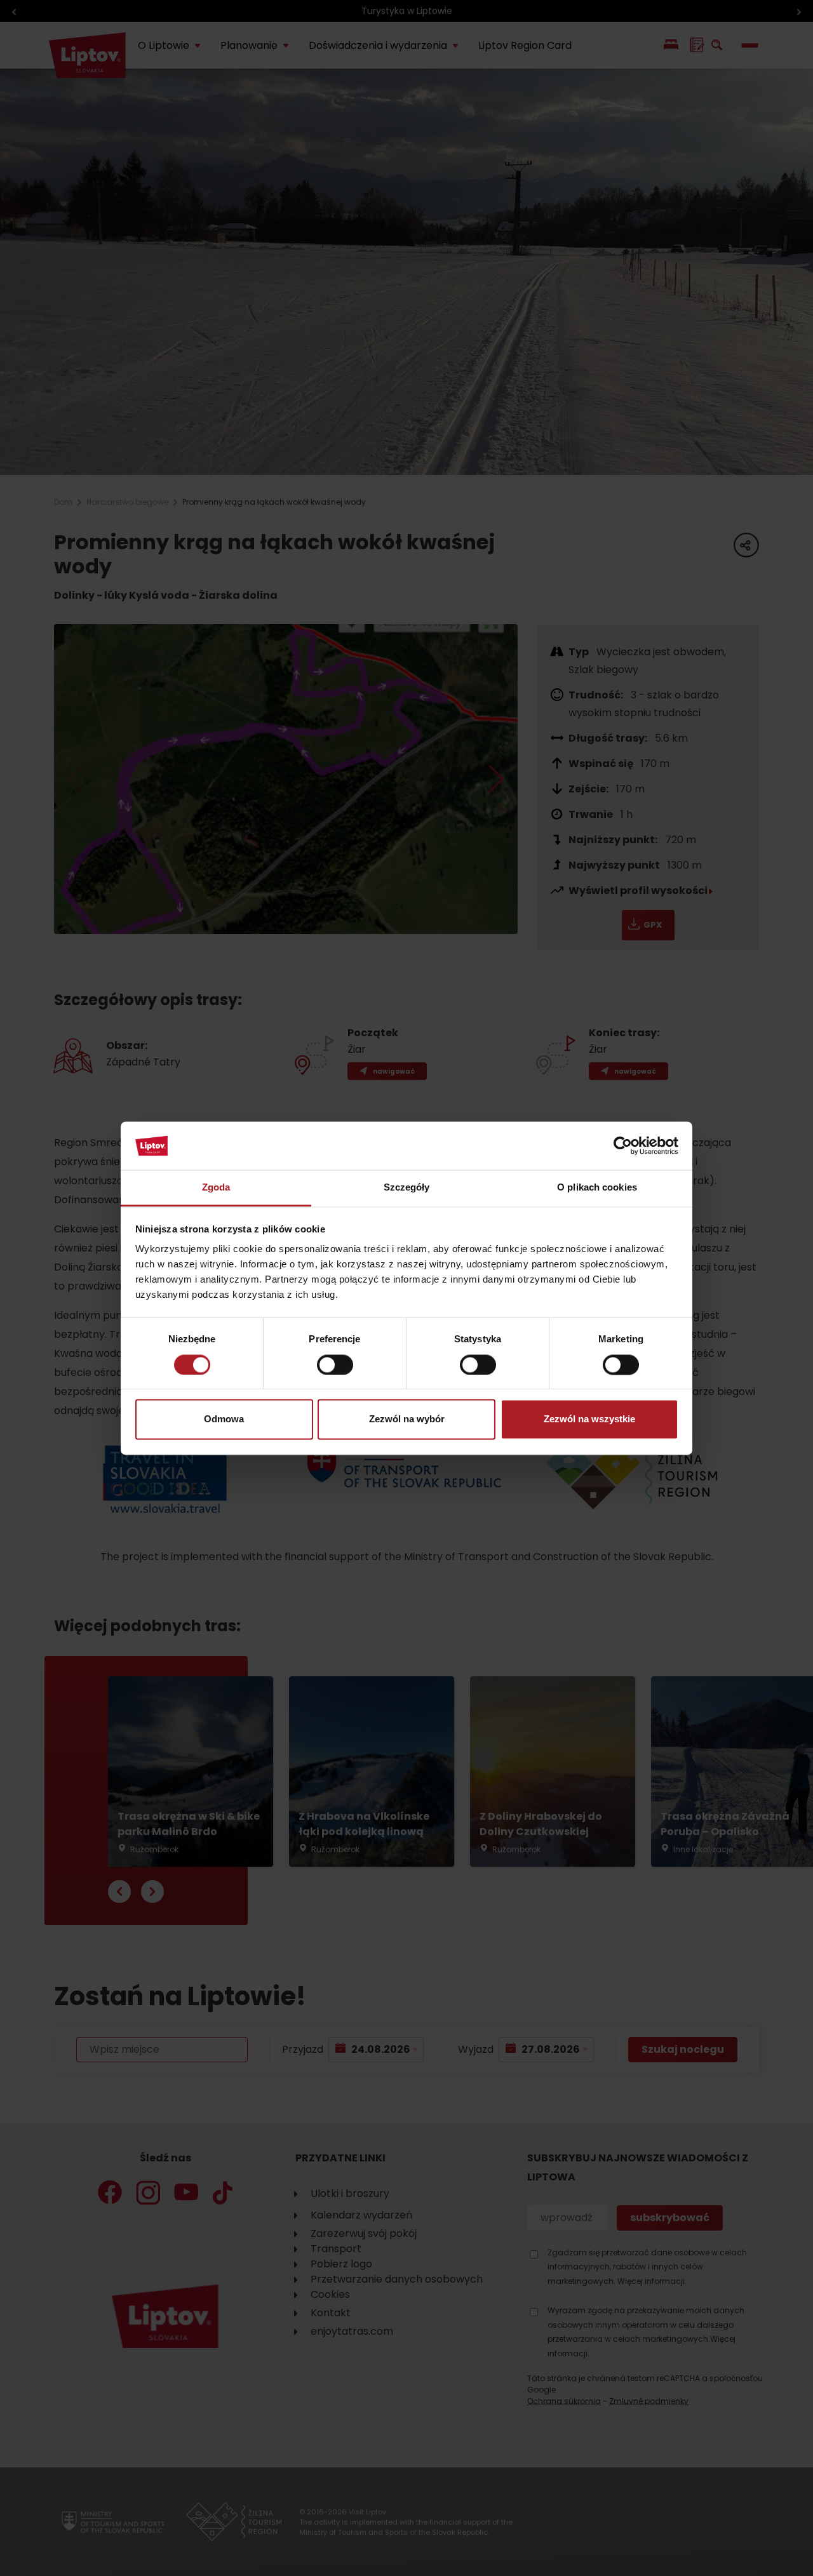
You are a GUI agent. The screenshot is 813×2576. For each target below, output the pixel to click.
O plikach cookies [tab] (597, 1188)
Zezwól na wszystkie (589, 1419)
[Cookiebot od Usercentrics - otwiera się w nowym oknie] (623, 1145)
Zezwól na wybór (407, 1419)
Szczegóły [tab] (407, 1188)
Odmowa (224, 1419)
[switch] (335, 1365)
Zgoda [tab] (216, 1188)
